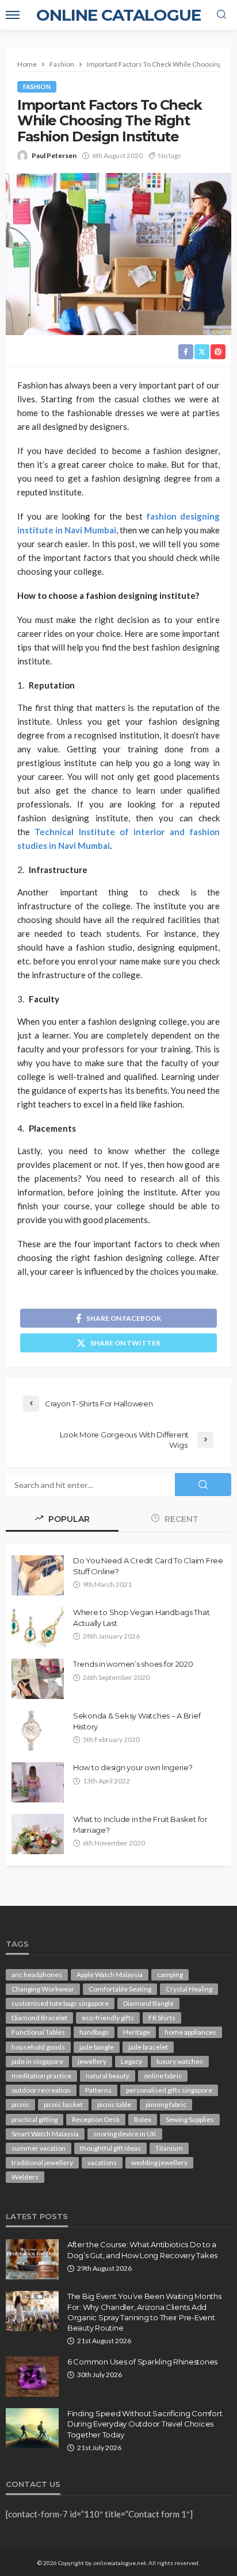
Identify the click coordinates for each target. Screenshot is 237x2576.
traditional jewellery (42, 2162)
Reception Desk (96, 2119)
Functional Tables (38, 2032)
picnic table (114, 2104)
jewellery (92, 2061)
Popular (68, 1519)
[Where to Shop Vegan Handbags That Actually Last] (38, 1627)
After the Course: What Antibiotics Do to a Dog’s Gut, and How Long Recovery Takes (142, 2250)
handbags (94, 2032)
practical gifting (35, 2119)
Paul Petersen (54, 155)
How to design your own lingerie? (133, 1767)
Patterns (98, 2090)
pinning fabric (166, 2104)
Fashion (37, 86)
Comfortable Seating (120, 1989)
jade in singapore (37, 2061)
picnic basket (63, 2104)
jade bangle (97, 2047)
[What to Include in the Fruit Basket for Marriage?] (38, 1834)
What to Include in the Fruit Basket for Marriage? (140, 1824)
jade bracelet (148, 2047)
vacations (102, 2162)
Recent (180, 1519)
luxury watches (180, 2061)
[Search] (221, 15)
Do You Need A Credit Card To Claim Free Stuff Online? (148, 1566)
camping (170, 1975)
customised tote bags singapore (60, 2003)
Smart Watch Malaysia (45, 2134)
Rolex (143, 2119)
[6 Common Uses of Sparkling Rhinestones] (32, 2377)
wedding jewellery (159, 2162)
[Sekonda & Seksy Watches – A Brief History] (32, 1731)
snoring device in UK (125, 2134)
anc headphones (37, 1975)
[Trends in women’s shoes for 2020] (38, 1679)
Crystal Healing (189, 1989)
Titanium (169, 2148)
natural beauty (108, 2076)
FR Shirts (162, 2018)
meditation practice (41, 2076)
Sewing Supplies (190, 2119)
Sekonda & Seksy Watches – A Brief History (137, 1721)
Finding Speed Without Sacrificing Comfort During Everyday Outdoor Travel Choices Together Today (145, 2424)
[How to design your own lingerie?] (38, 1782)
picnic (20, 2104)
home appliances (190, 2032)
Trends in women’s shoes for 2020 (133, 1664)
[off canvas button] (13, 15)
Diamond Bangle (148, 2003)
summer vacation (39, 2148)
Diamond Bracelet (39, 2018)
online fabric (163, 2076)
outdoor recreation (41, 2090)
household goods (38, 2047)
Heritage (137, 2032)
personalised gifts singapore (169, 2090)
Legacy (131, 2061)
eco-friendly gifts (108, 2018)
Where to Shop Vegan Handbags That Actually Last (141, 1617)
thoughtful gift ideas (110, 2148)
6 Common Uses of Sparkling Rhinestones (142, 2362)
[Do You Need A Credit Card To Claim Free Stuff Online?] (38, 1575)
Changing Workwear (43, 1989)
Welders (25, 2177)
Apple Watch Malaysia (110, 1975)
